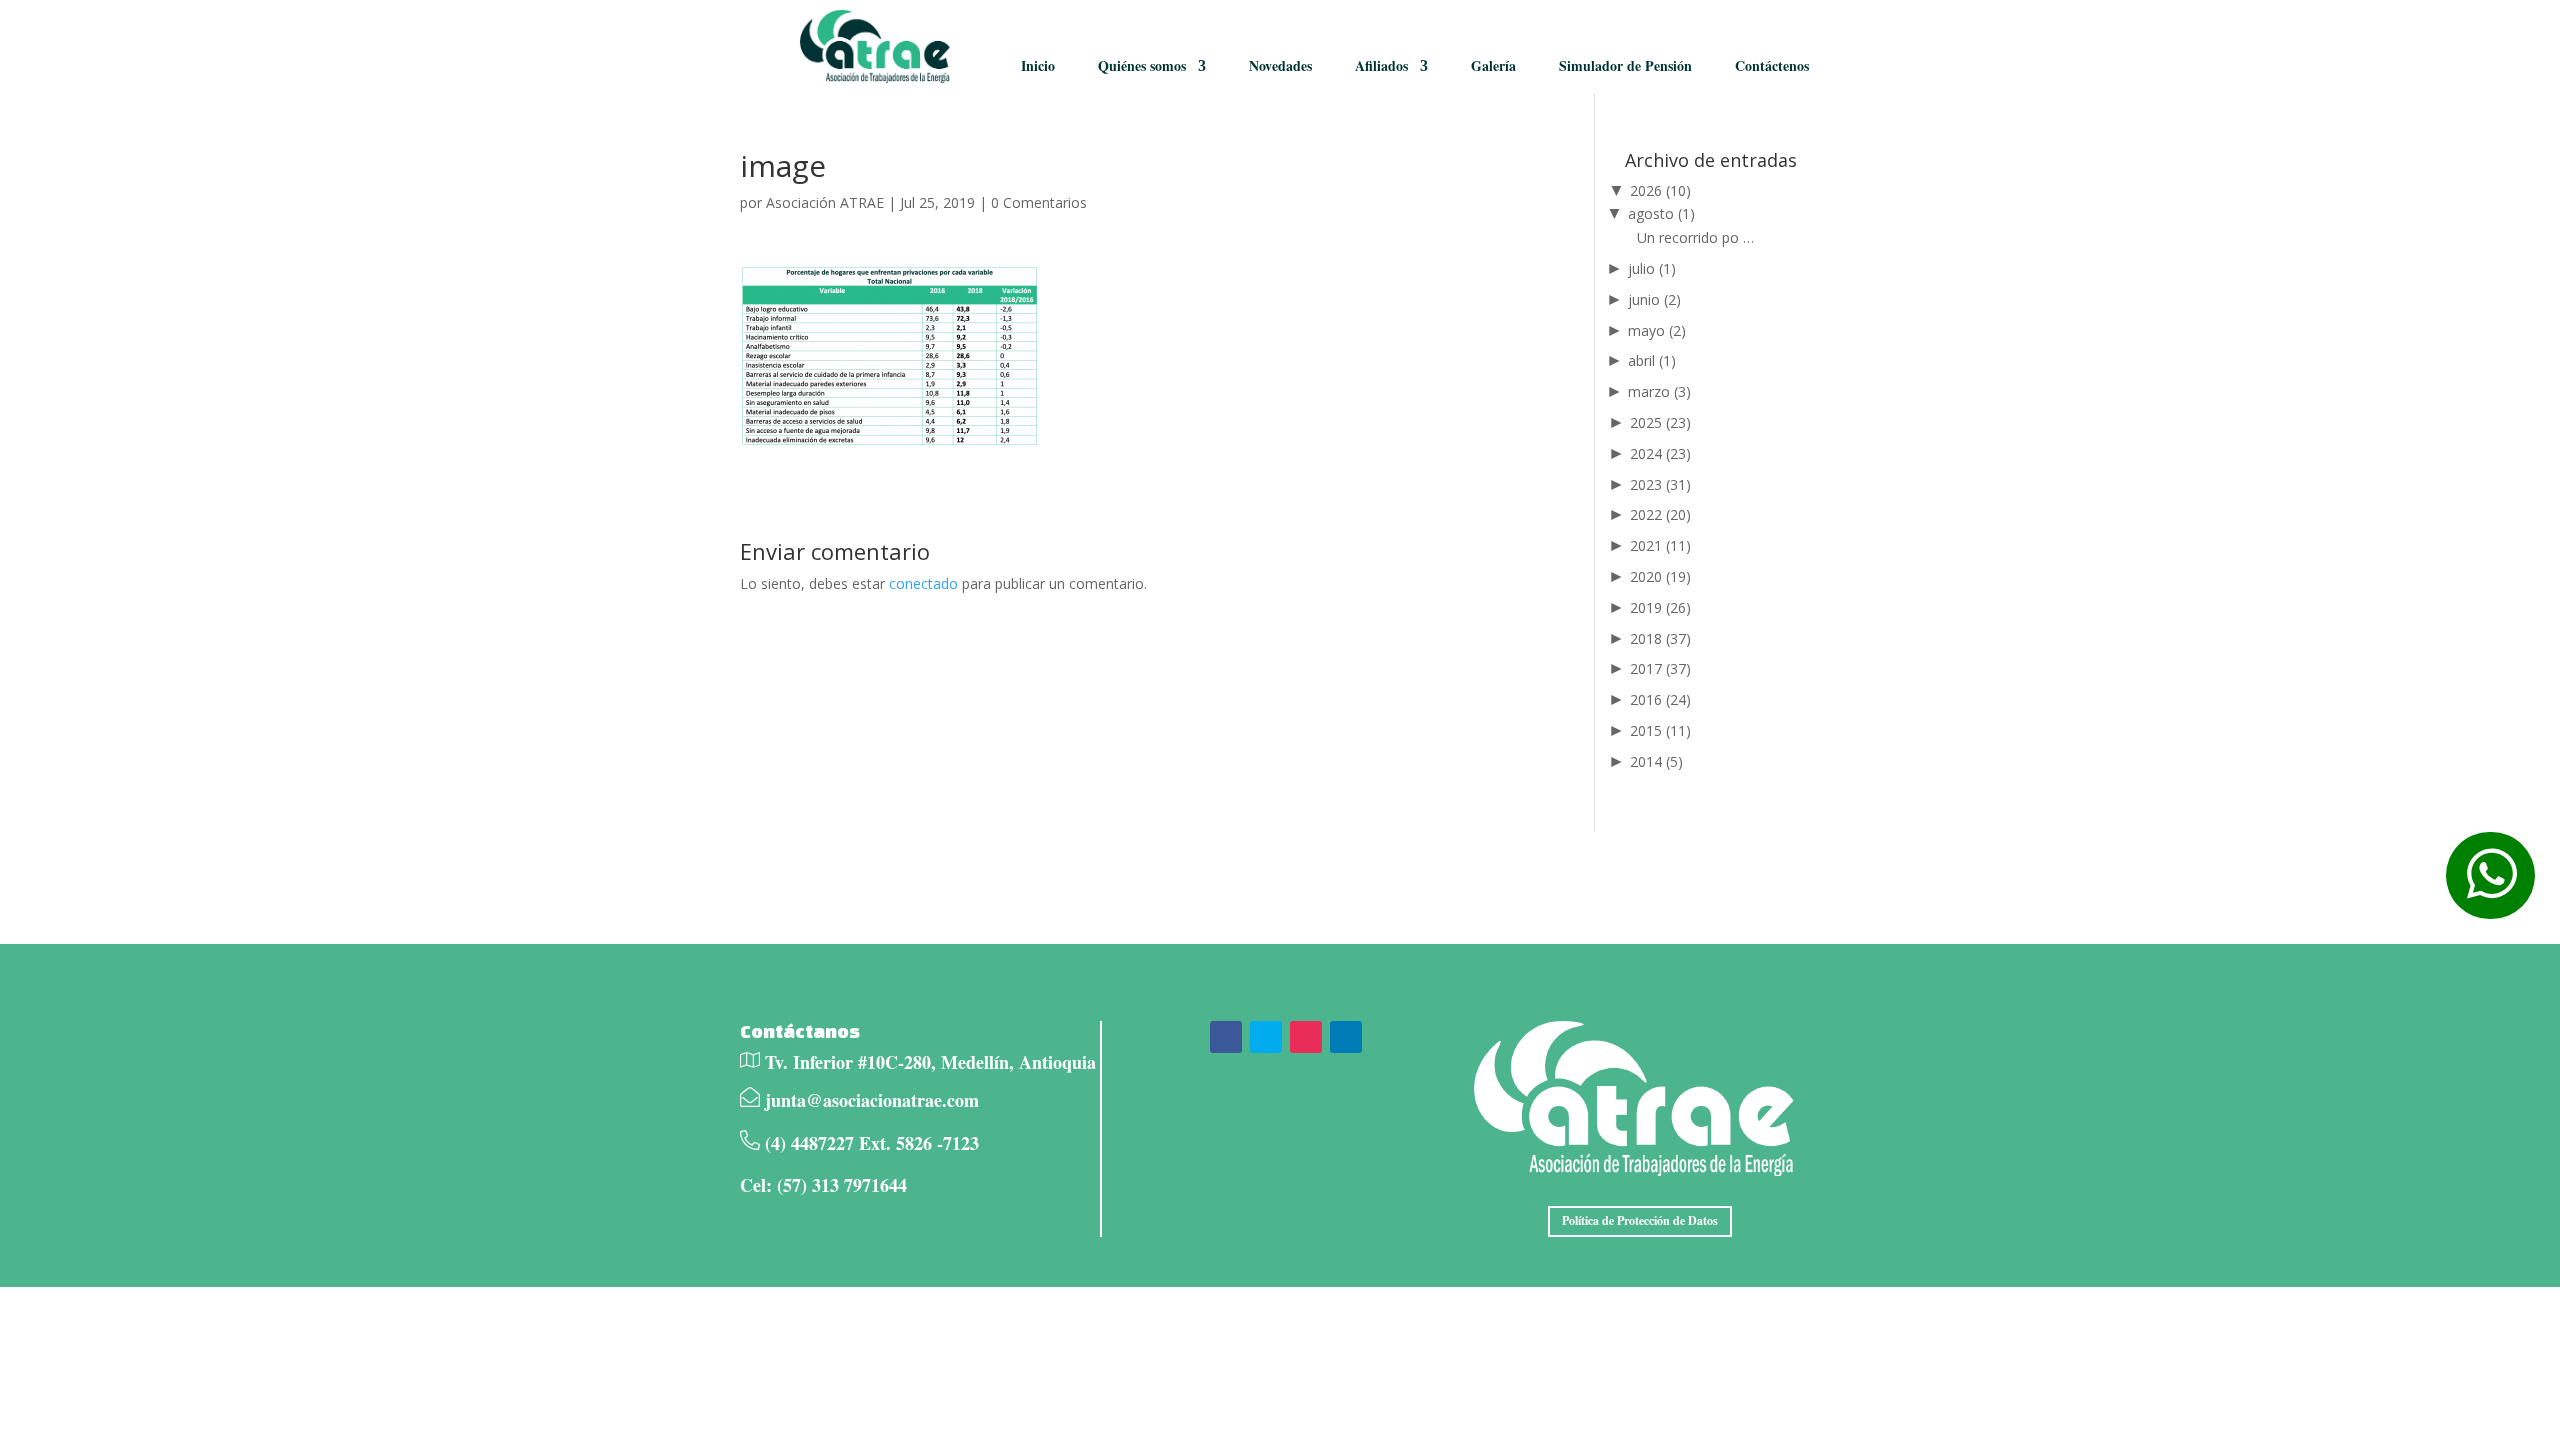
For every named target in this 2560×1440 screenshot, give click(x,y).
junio (1654, 299)
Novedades (1280, 66)
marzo (1659, 391)
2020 (1660, 576)
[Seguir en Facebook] (1226, 1037)
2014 (1656, 761)
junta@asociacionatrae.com (872, 1100)
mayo (1657, 330)
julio (1652, 268)
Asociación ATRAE (825, 202)
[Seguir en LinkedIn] (1346, 1037)
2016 (1660, 699)
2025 (1660, 422)
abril (1652, 360)
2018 (1660, 638)
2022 (1660, 514)
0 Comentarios (1039, 202)
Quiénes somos (1142, 66)
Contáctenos (1772, 66)
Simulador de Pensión (1625, 66)
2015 (1660, 730)
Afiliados (1381, 66)
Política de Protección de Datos (1640, 1220)
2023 (1660, 484)
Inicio (1038, 66)
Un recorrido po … (1695, 237)
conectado (923, 583)
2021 (1660, 545)
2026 (1660, 190)
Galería (1493, 66)
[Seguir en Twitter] (1266, 1037)
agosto (1661, 213)
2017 (1660, 668)
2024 (1660, 453)
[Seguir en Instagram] (1306, 1037)
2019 (1660, 607)
